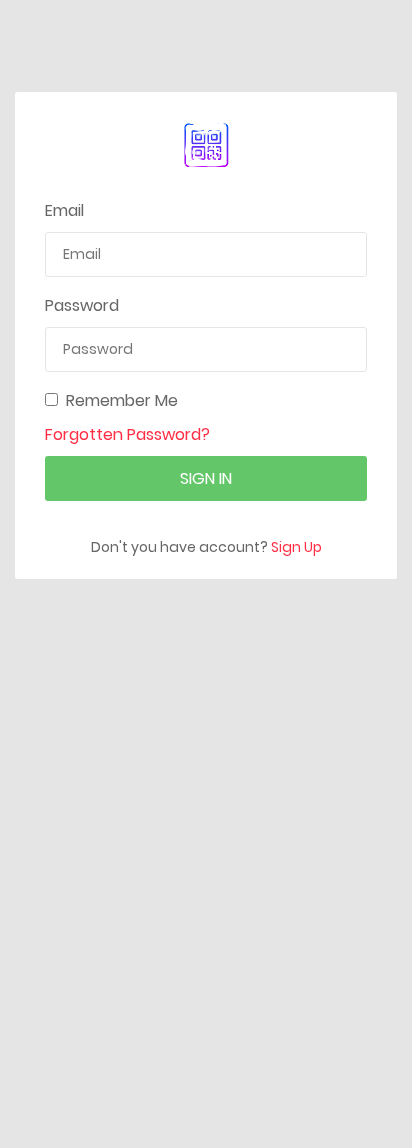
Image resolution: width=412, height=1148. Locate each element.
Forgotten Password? (127, 434)
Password (82, 305)
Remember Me (122, 400)
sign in (206, 478)
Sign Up (296, 547)
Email (64, 210)
